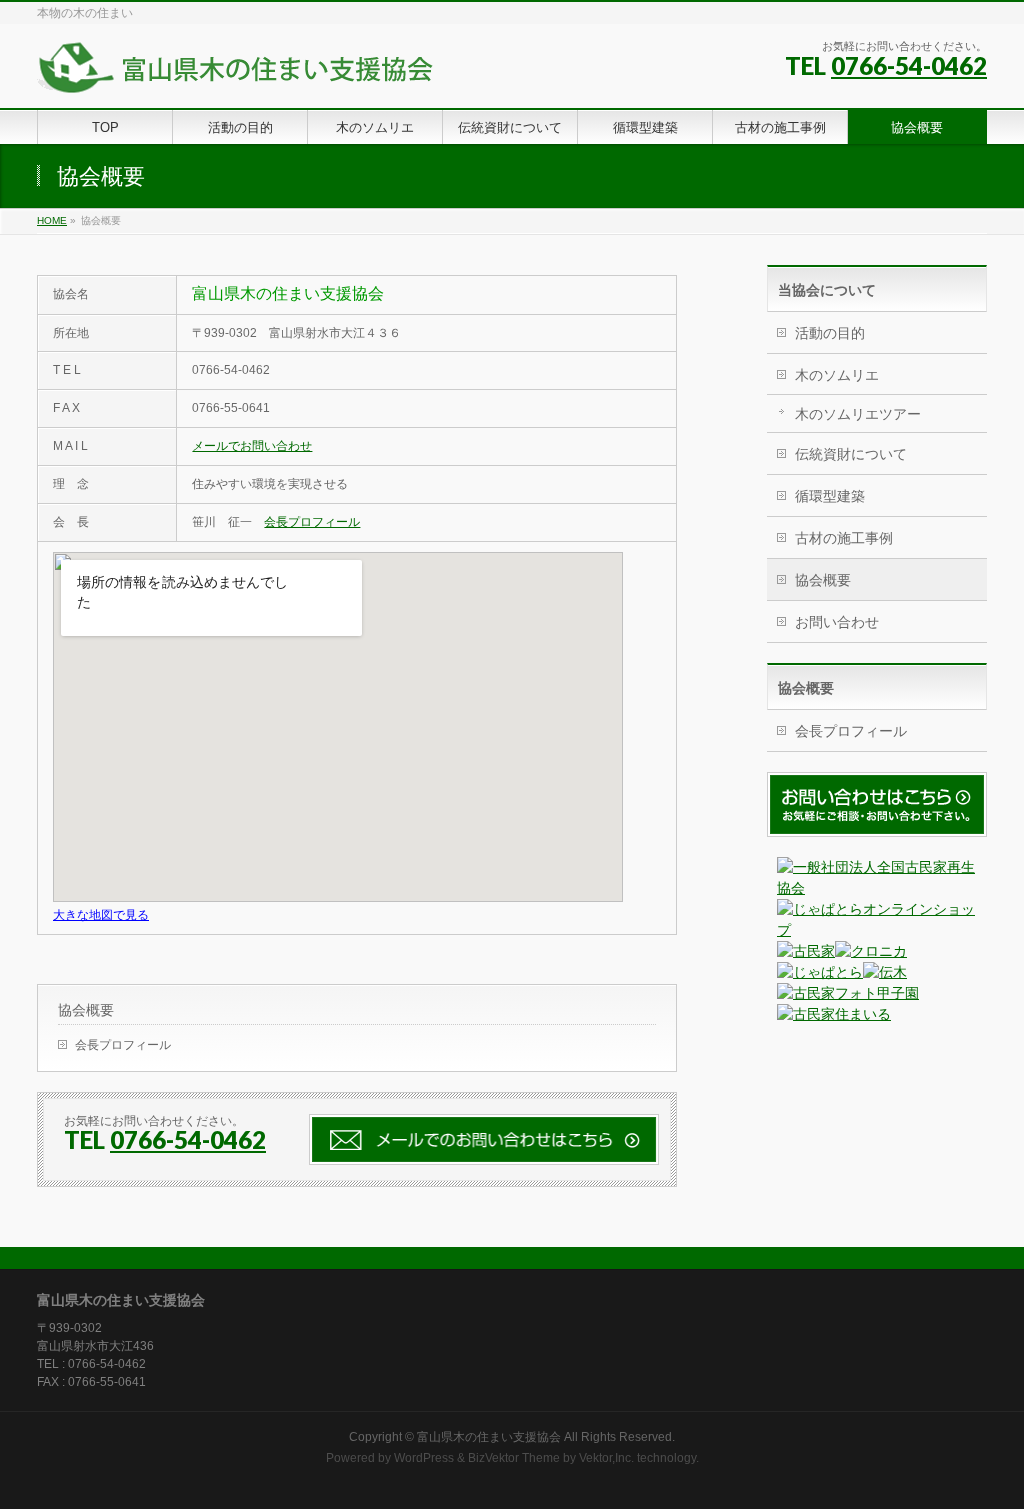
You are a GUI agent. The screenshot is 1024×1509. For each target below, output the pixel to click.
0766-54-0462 (909, 65)
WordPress (424, 1458)
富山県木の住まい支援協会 (489, 1437)
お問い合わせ (837, 622)
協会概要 (86, 1010)
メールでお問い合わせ (252, 446)
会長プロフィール (312, 522)
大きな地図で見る (101, 915)
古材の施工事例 (844, 538)
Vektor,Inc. (606, 1458)
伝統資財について (851, 454)
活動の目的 (830, 333)
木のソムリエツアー (858, 414)
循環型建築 (830, 496)
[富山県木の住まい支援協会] (236, 70)
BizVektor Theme (514, 1458)
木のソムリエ (837, 375)
